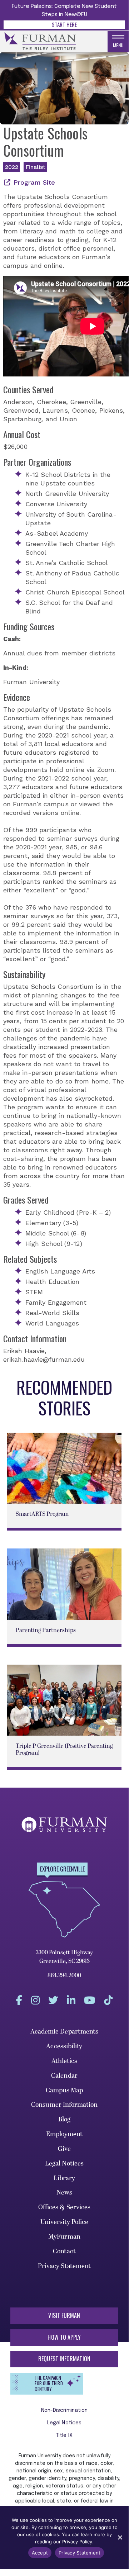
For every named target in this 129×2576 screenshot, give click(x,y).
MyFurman (64, 2237)
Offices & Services (64, 2207)
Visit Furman (64, 2315)
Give (64, 2149)
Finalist (35, 167)
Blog (64, 2119)
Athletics (64, 2061)
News (64, 2193)
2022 (12, 167)
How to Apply (64, 2337)
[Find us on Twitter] (53, 2000)
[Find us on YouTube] (90, 2000)
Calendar (64, 2076)
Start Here (64, 24)
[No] (120, 2537)
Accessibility (64, 2046)
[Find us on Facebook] (19, 2000)
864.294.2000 (64, 1975)
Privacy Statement (64, 2266)
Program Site (34, 182)
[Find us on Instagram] (35, 2000)
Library (64, 2178)
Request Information (64, 2359)
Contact (64, 2251)
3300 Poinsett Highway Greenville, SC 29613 (64, 1957)
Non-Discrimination (64, 2410)
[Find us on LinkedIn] (71, 2000)
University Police (64, 2222)
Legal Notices (64, 2164)
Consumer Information (64, 2105)
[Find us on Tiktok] (108, 2000)
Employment (64, 2134)
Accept (40, 2553)
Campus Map (64, 2090)
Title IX (64, 2435)
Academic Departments (64, 2032)
